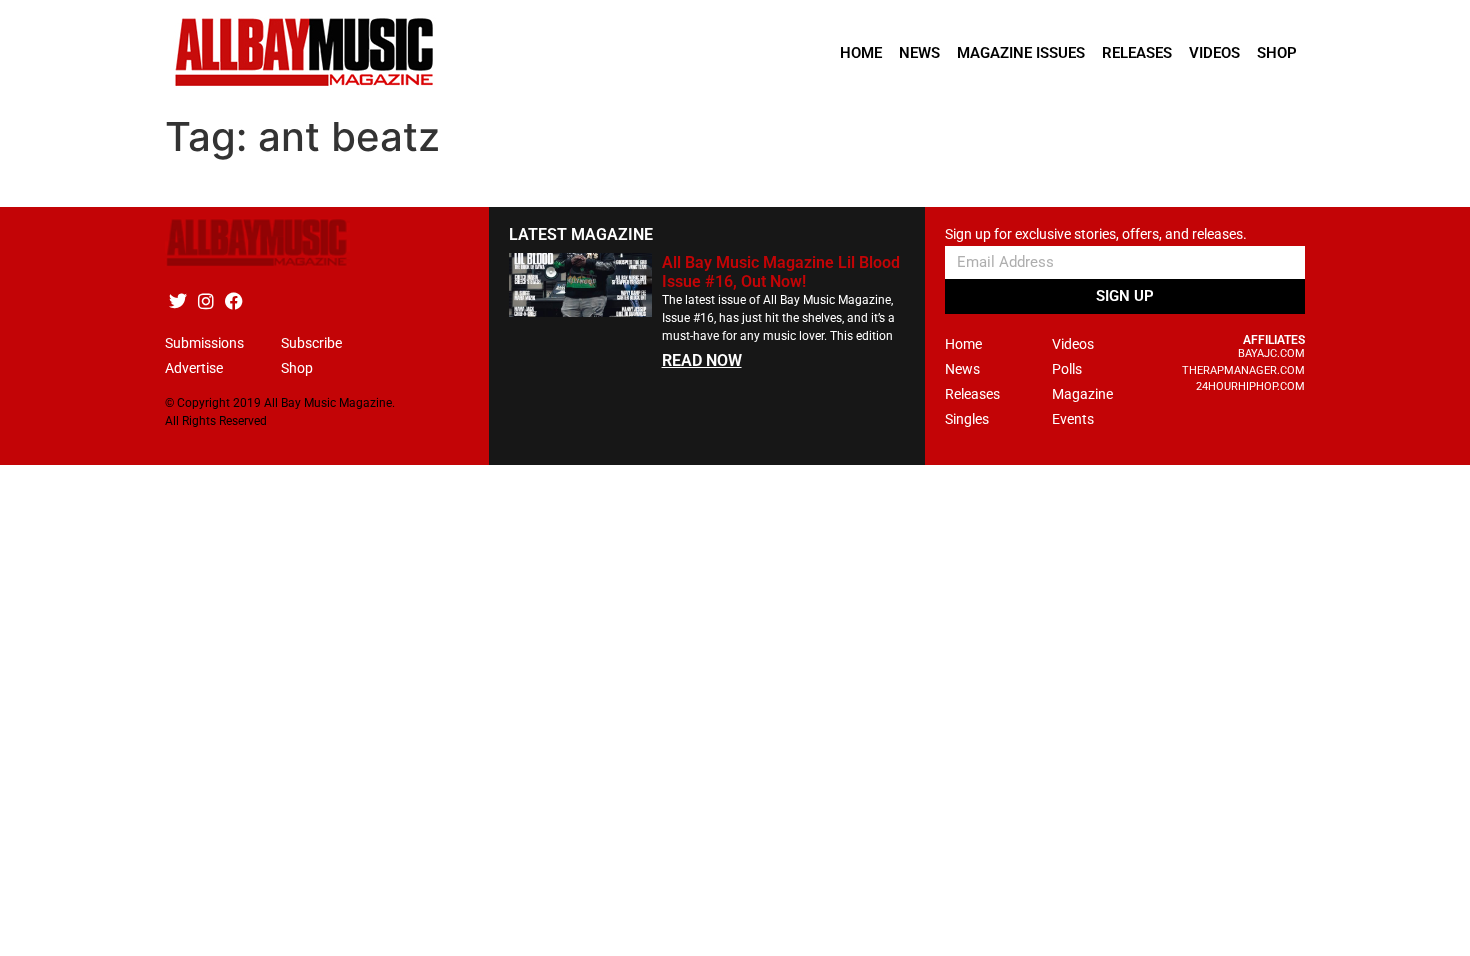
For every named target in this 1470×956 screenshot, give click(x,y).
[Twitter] (177, 300)
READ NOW (702, 360)
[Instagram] (205, 300)
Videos (1214, 53)
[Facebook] (233, 300)
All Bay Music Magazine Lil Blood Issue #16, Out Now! (781, 272)
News (919, 53)
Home (861, 53)
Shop (1277, 53)
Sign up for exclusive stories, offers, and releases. (1096, 234)
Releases (1137, 53)
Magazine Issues (1021, 53)
